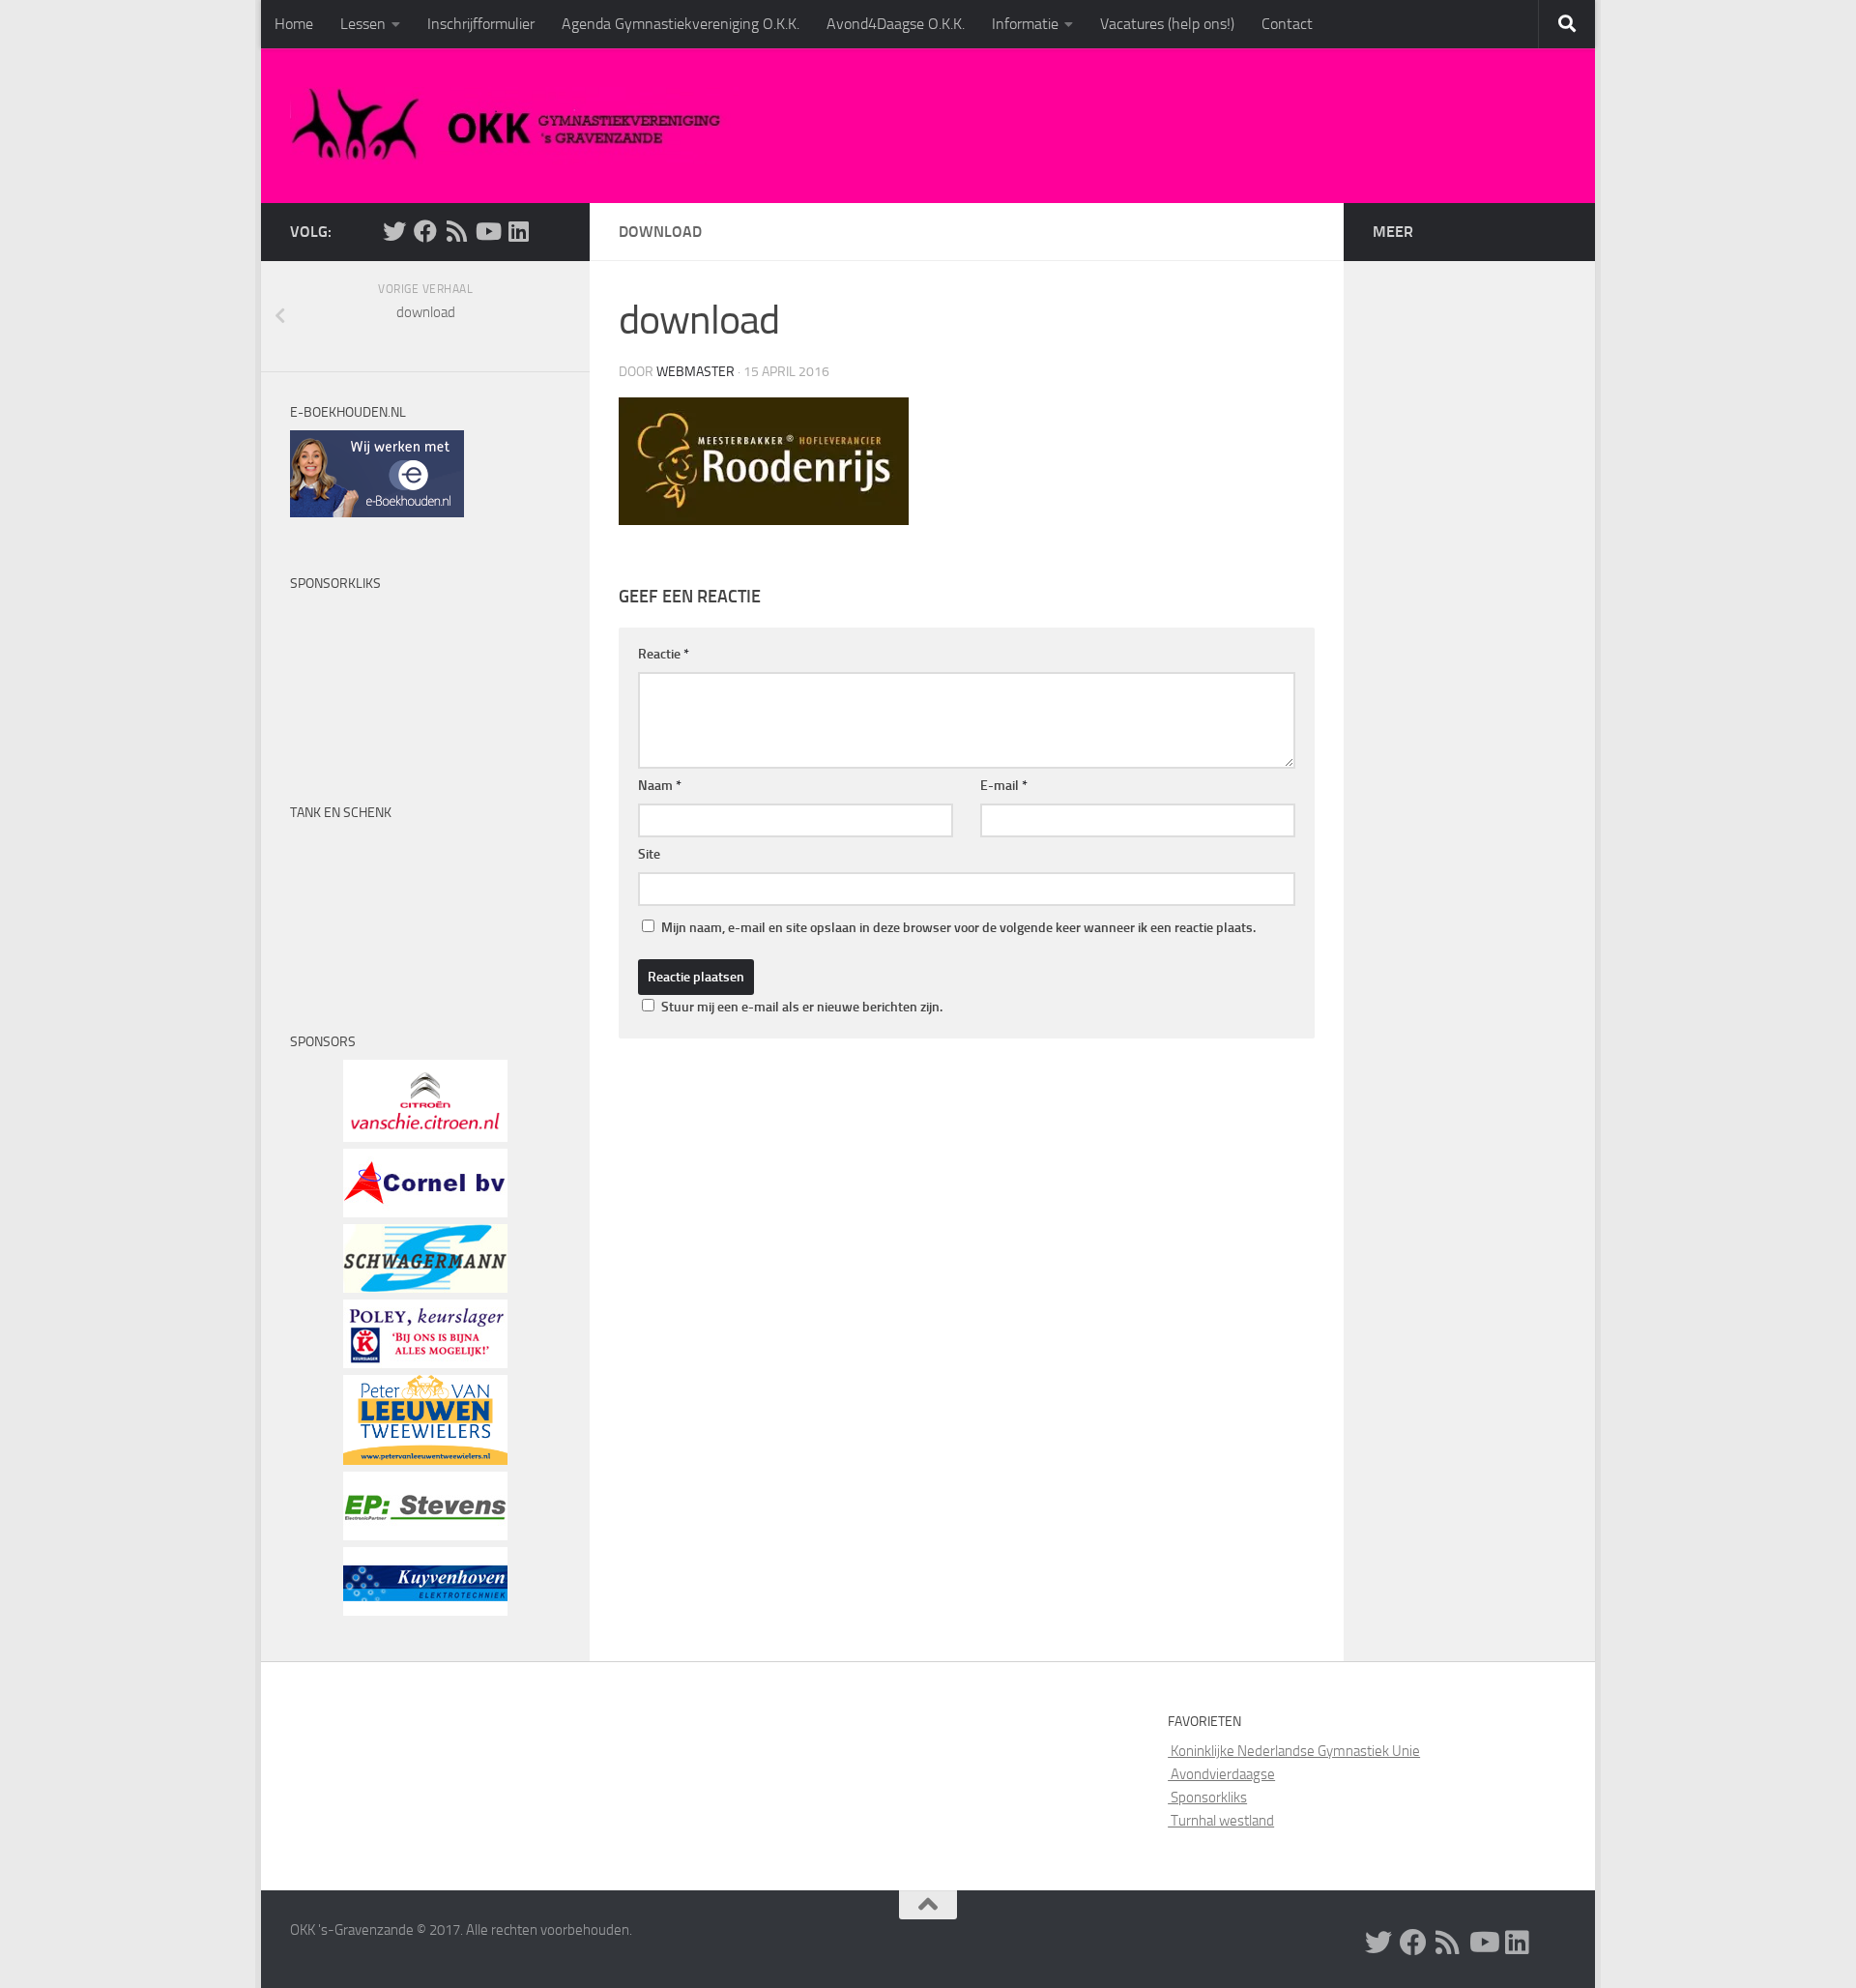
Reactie (664, 654)
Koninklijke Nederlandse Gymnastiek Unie (1294, 1751)
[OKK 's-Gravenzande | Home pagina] (514, 126)
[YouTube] (487, 231)
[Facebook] (425, 231)
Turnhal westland (1221, 1821)
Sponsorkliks (1207, 1798)
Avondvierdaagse (1221, 1774)
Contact (1287, 24)
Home (294, 24)
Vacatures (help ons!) (1167, 24)
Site (649, 854)
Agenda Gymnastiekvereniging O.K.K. (681, 24)
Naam (660, 786)
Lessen (363, 24)
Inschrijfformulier (481, 24)
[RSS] (456, 231)
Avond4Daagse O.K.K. (896, 24)
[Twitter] (394, 231)
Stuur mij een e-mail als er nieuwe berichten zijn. (802, 1007)
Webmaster (696, 372)
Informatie (1025, 24)
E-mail (1004, 786)
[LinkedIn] (518, 231)
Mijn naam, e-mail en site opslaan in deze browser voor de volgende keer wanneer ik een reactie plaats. (958, 928)
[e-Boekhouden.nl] (377, 512)
